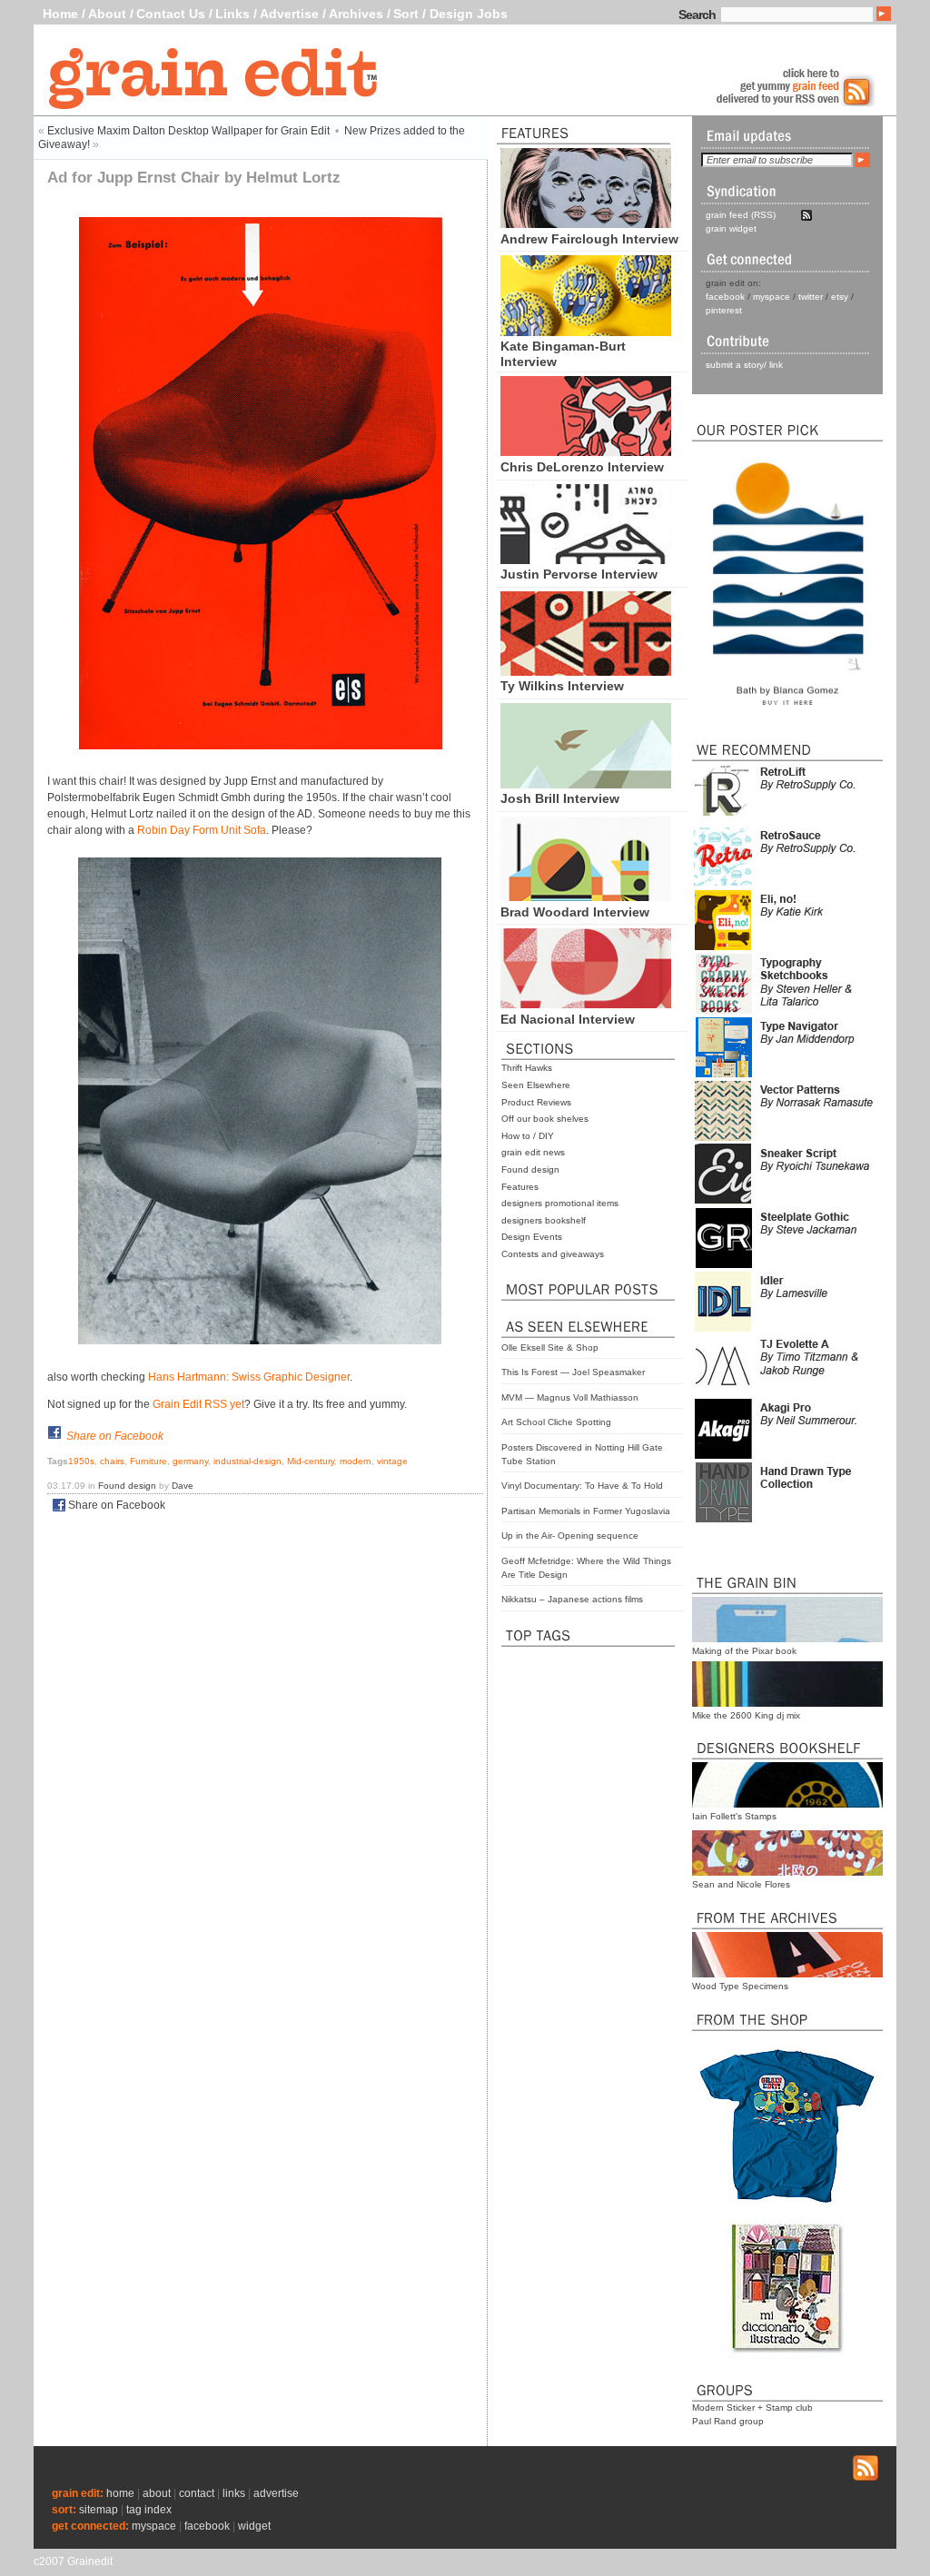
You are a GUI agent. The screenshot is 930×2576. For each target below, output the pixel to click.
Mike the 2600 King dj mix (746, 1715)
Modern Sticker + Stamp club (752, 2408)
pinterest (724, 310)
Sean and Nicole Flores (741, 1884)
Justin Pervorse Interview (579, 574)
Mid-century (311, 1461)
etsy (840, 297)
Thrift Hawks (527, 1068)
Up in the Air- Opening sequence (570, 1536)
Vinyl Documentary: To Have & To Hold (582, 1486)
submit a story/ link (744, 365)
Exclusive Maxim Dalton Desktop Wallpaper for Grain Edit (188, 131)
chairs (112, 1461)
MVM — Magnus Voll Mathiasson (570, 1397)
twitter (811, 297)
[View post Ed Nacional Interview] (586, 1004)
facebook (725, 297)
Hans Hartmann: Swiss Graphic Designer (249, 1377)
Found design (530, 1169)
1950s (81, 1461)
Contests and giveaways (553, 1254)
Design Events (532, 1237)
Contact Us (171, 14)
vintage (392, 1461)
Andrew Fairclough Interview (589, 239)
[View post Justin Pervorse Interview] (586, 560)
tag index (149, 2510)
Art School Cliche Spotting (556, 1422)
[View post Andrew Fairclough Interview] (586, 223)
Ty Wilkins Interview (562, 686)
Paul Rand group (728, 2421)
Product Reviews (536, 1102)
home (120, 2493)
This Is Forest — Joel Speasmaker (573, 1372)
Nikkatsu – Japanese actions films (572, 1599)
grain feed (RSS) (741, 215)
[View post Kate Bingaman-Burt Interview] (586, 332)
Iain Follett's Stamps (734, 1816)
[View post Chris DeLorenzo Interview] (586, 451)
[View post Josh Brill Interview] (586, 784)
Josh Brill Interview (560, 798)
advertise (276, 2493)
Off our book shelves (545, 1119)
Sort (406, 14)
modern (356, 1461)
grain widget (731, 228)
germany (190, 1461)
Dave (183, 1486)
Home (60, 14)
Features (520, 1187)
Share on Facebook (115, 1436)
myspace (772, 297)
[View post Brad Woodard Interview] (586, 897)
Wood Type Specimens (740, 1986)
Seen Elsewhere (536, 1085)
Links (232, 14)
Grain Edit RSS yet (198, 1404)
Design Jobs (469, 14)
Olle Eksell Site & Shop (550, 1347)
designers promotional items (560, 1203)
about (157, 2493)
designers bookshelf (544, 1220)
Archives (356, 14)
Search (697, 15)
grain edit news (533, 1152)
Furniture (148, 1461)
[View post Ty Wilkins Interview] (586, 671)
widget (254, 2526)
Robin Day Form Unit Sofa (202, 830)
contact (197, 2493)
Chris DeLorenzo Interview (582, 467)
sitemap (99, 2510)
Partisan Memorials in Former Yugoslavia (586, 1511)
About (107, 14)
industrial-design (247, 1461)
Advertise (289, 14)
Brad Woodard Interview (575, 912)
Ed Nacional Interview (568, 1019)
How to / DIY (528, 1136)
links (234, 2493)
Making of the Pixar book (744, 1651)
